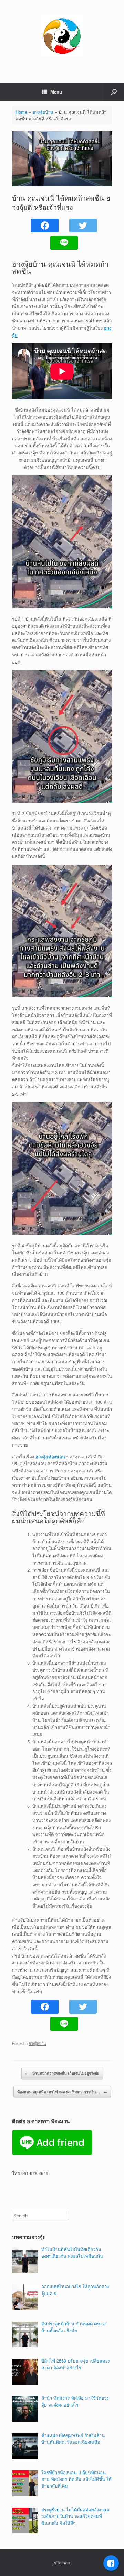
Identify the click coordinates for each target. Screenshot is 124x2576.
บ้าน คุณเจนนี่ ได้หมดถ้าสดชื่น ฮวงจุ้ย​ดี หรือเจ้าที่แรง (61, 202)
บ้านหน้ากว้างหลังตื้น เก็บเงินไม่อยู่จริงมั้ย (62, 2073)
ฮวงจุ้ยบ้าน (43, 112)
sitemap (62, 2562)
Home (21, 112)
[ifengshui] (62, 36)
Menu (56, 92)
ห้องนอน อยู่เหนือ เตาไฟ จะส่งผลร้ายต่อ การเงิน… (62, 2092)
